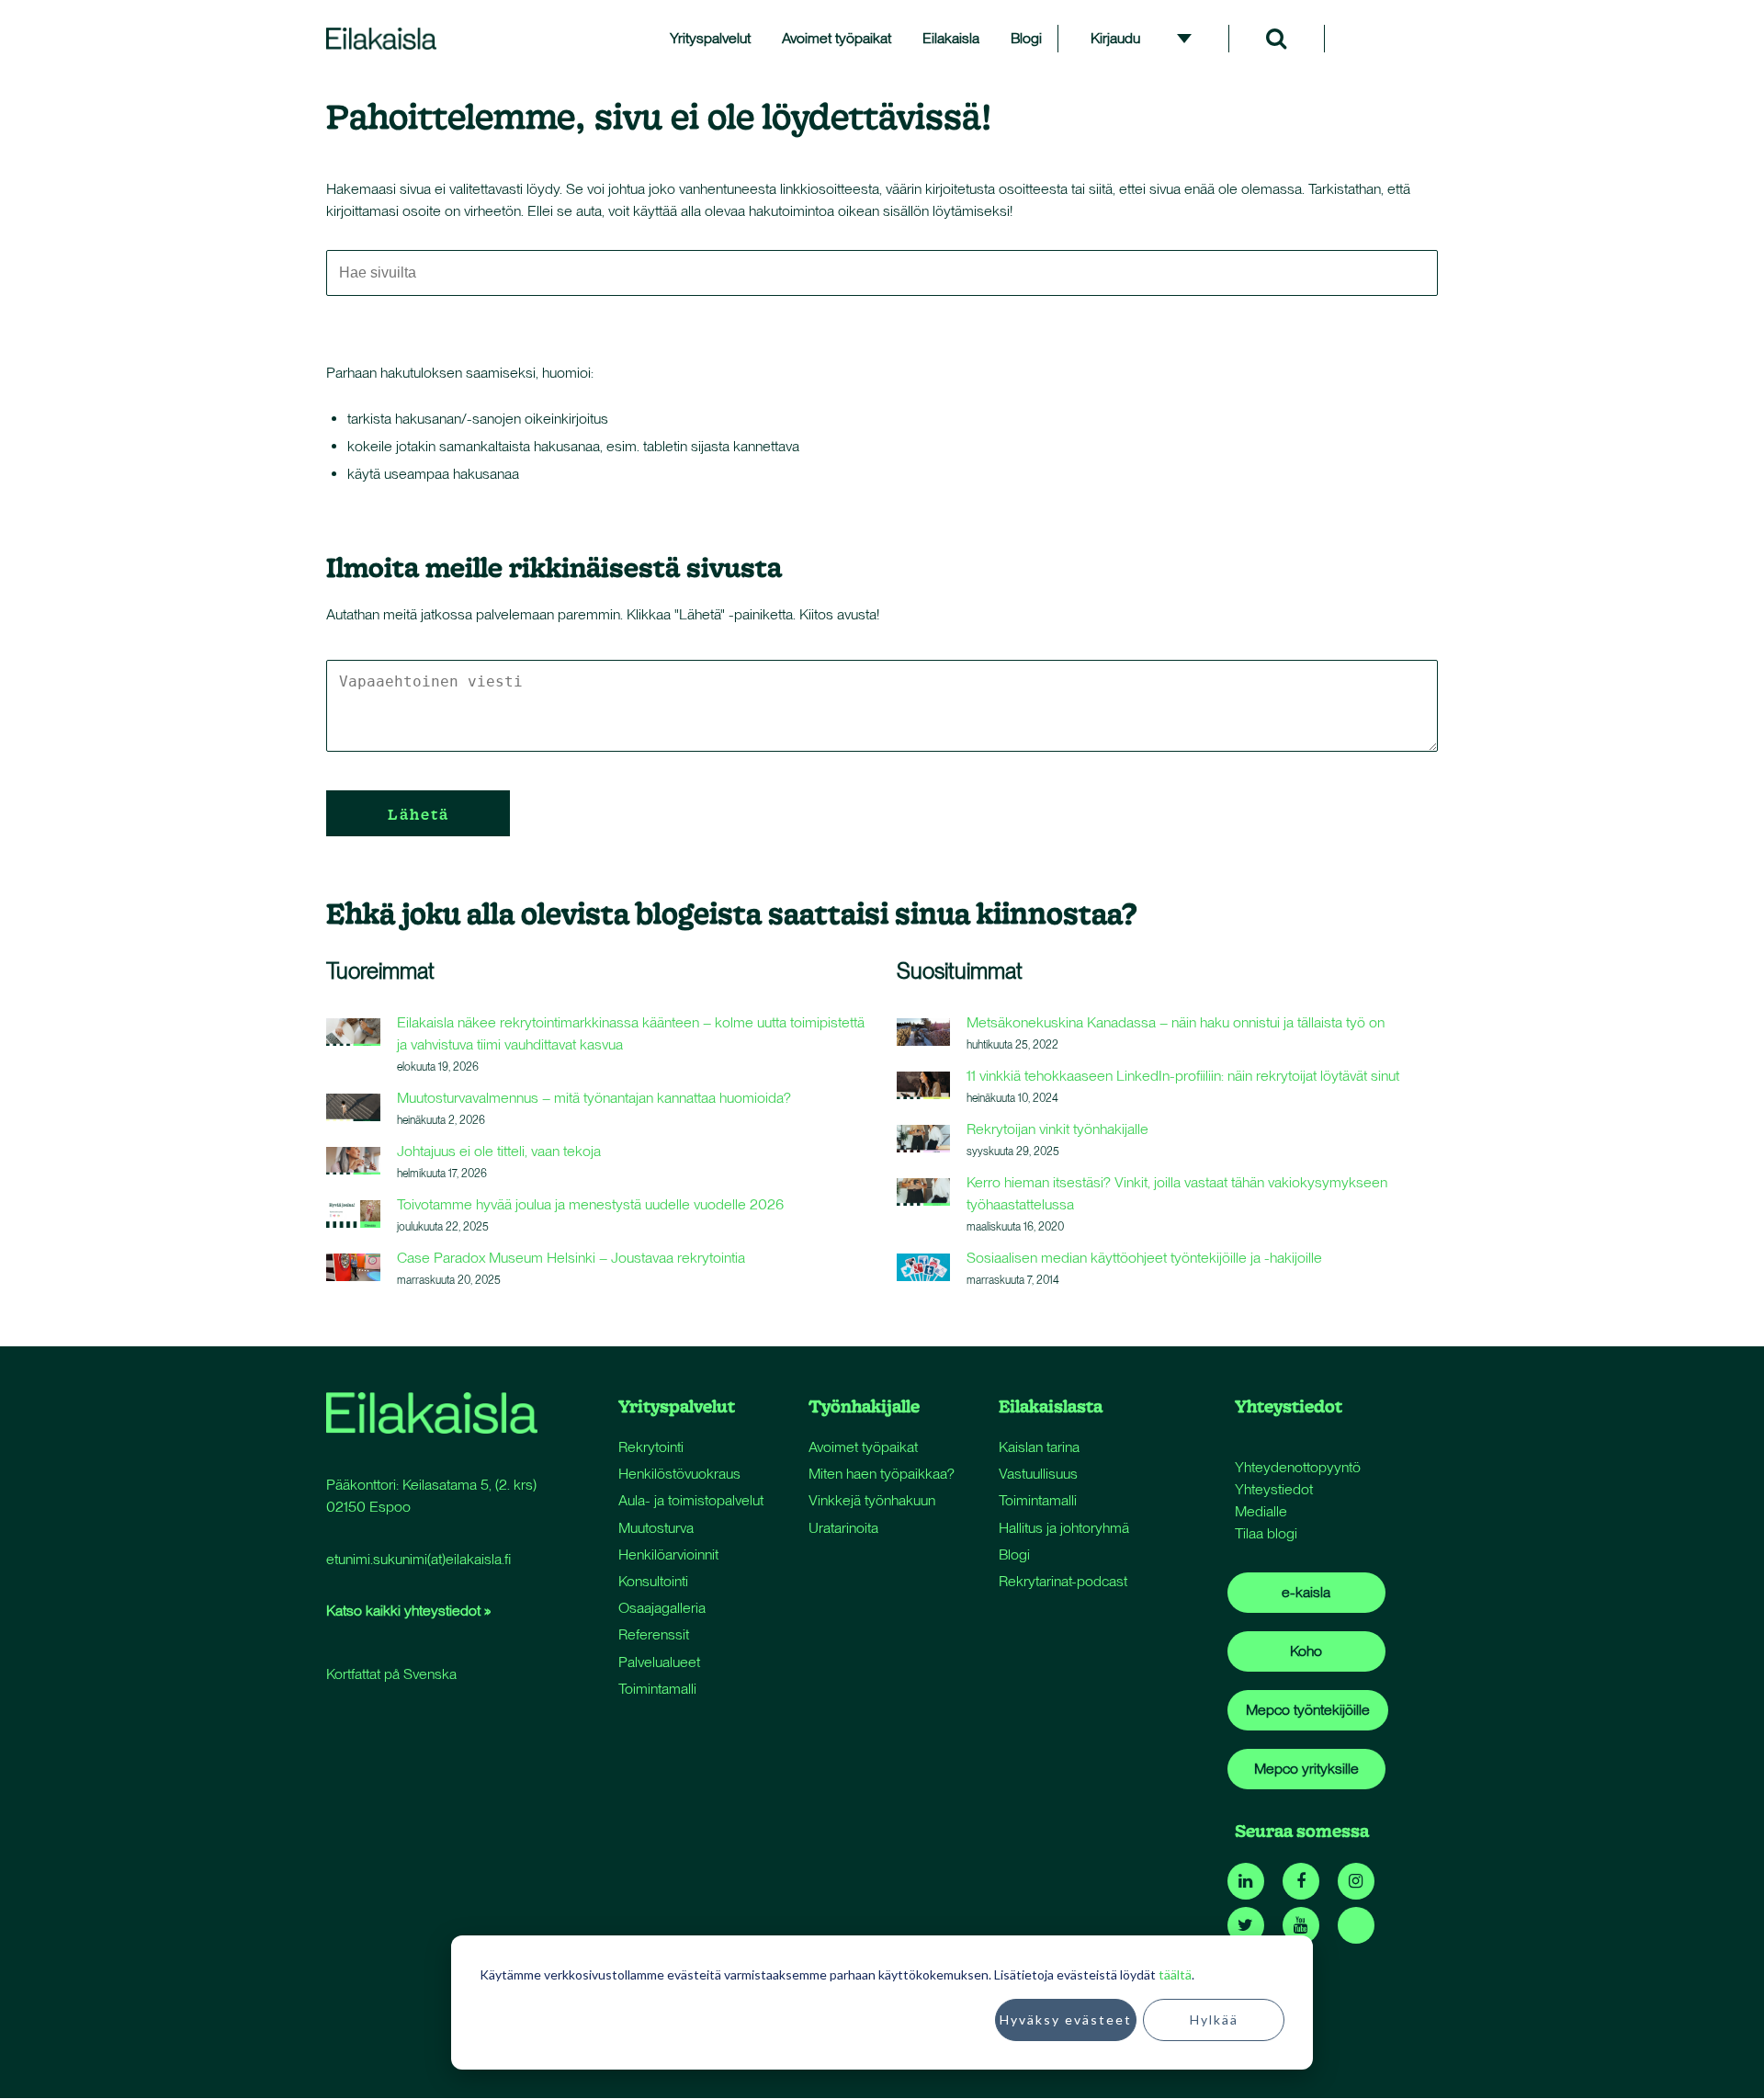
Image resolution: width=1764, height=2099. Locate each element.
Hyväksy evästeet (1066, 2020)
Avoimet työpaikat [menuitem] (837, 38)
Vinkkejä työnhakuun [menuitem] (872, 1500)
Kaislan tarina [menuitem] (1039, 1447)
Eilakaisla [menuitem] (951, 38)
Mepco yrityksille (1306, 1769)
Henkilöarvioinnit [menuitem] (668, 1554)
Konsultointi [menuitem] (653, 1581)
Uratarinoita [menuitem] (843, 1528)
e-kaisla (1306, 1592)
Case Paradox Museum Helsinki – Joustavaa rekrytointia (571, 1258)
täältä (1175, 1974)
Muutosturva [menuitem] (656, 1528)
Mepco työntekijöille (1308, 1710)
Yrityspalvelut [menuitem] (710, 38)
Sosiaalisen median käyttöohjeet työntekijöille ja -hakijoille (1144, 1258)
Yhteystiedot (1274, 1489)
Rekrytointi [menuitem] (651, 1447)
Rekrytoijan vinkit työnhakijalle (1057, 1129)
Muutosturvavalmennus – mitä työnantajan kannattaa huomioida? (594, 1098)
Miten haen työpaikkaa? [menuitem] (882, 1474)
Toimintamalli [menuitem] (657, 1689)
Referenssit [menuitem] (654, 1634)
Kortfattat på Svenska (391, 1674)
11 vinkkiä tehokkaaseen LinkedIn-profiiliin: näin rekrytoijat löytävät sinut (1183, 1076)
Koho (1306, 1651)
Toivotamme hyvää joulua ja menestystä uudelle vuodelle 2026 (590, 1204)
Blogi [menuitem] (1026, 38)
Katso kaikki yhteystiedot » (408, 1611)
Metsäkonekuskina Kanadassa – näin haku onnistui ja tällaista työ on (1176, 1022)
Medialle (1261, 1511)
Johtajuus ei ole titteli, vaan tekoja (499, 1151)
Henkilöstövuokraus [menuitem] (679, 1474)
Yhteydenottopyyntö (1298, 1467)
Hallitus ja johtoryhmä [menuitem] (1064, 1528)
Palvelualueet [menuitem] (659, 1662)
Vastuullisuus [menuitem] (1038, 1474)
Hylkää (1214, 2020)
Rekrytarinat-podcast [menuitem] (1063, 1581)
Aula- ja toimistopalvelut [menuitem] (691, 1500)
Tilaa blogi (1266, 1533)
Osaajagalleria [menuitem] (662, 1608)
